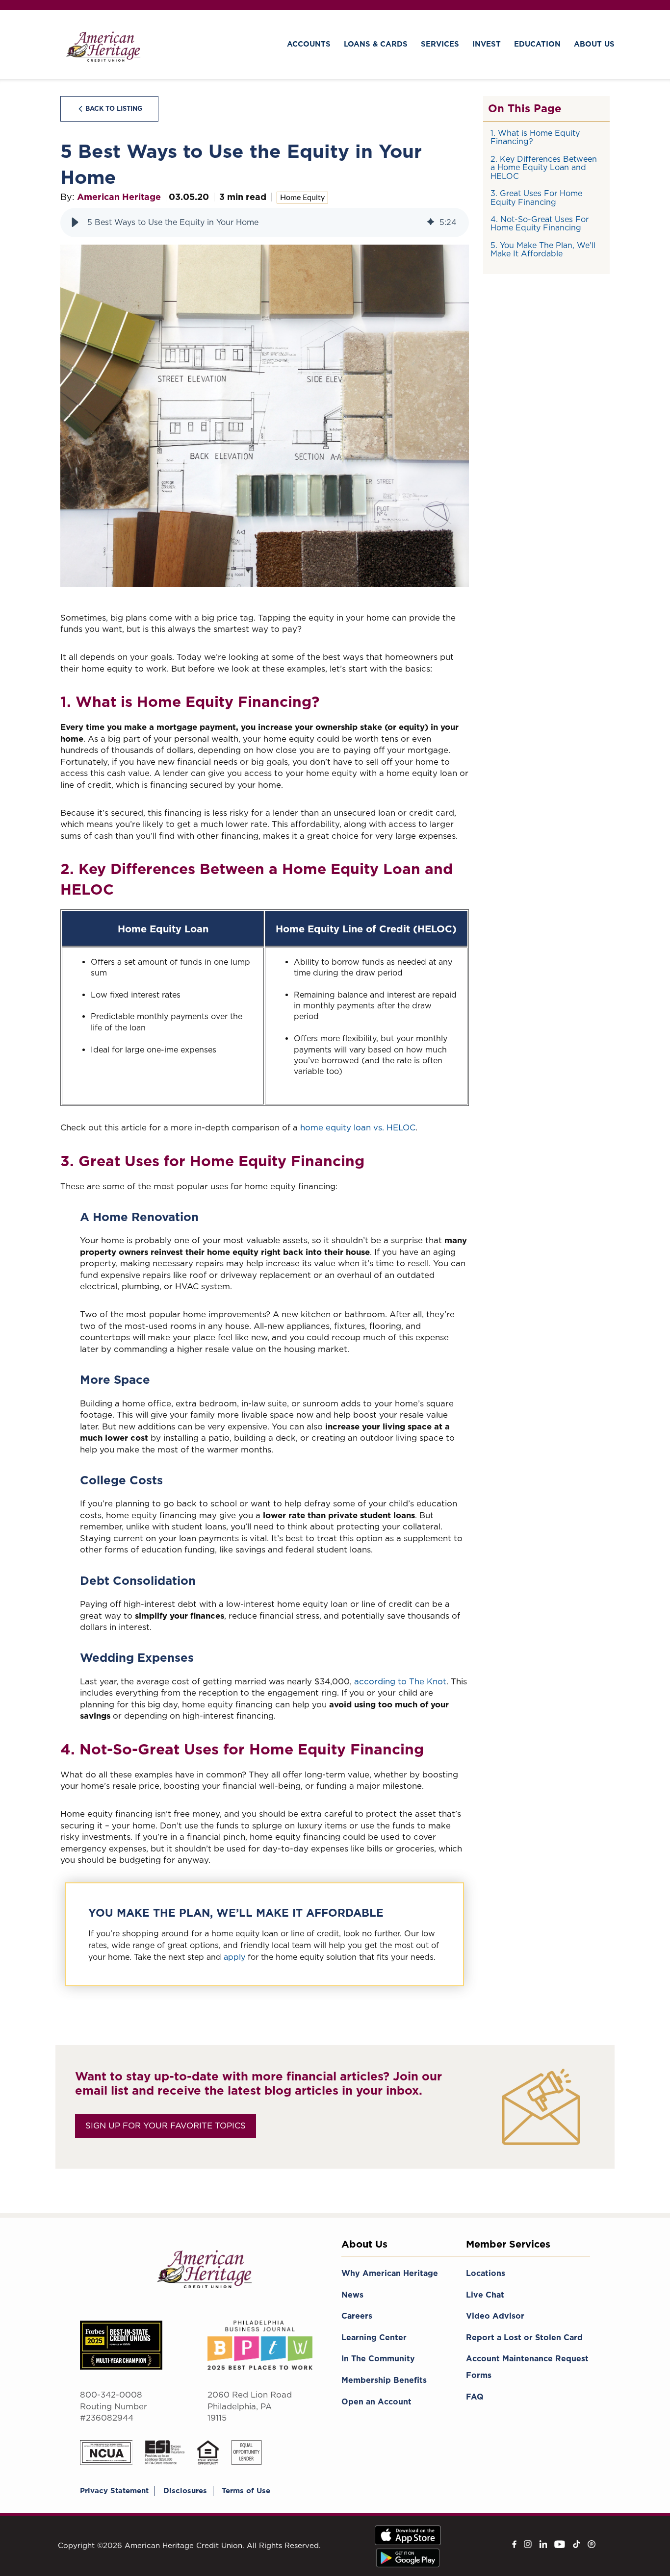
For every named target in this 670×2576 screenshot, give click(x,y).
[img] (431, 223)
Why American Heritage (390, 2273)
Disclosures (185, 2491)
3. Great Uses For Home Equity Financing (536, 198)
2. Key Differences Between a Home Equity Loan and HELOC (544, 168)
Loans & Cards (376, 44)
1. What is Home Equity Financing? (535, 138)
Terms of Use (246, 2491)
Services (440, 44)
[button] (75, 223)
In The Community (378, 2359)
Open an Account (376, 2402)
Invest (487, 44)
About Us (594, 44)
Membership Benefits (384, 2380)
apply (234, 1957)
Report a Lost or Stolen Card (524, 2338)
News (352, 2295)
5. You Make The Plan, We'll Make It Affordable (543, 250)
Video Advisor (495, 2316)
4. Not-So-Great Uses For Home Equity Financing (540, 224)
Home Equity (302, 198)
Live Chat (485, 2295)
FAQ (475, 2397)
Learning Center (374, 2338)
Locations (486, 2273)
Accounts (309, 44)
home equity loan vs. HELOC (358, 1127)
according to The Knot (400, 1681)
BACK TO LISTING (114, 109)
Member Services (508, 2244)
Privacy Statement (114, 2491)
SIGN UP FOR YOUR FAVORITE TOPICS (166, 2126)
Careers (357, 2316)
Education (537, 44)
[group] (265, 223)
